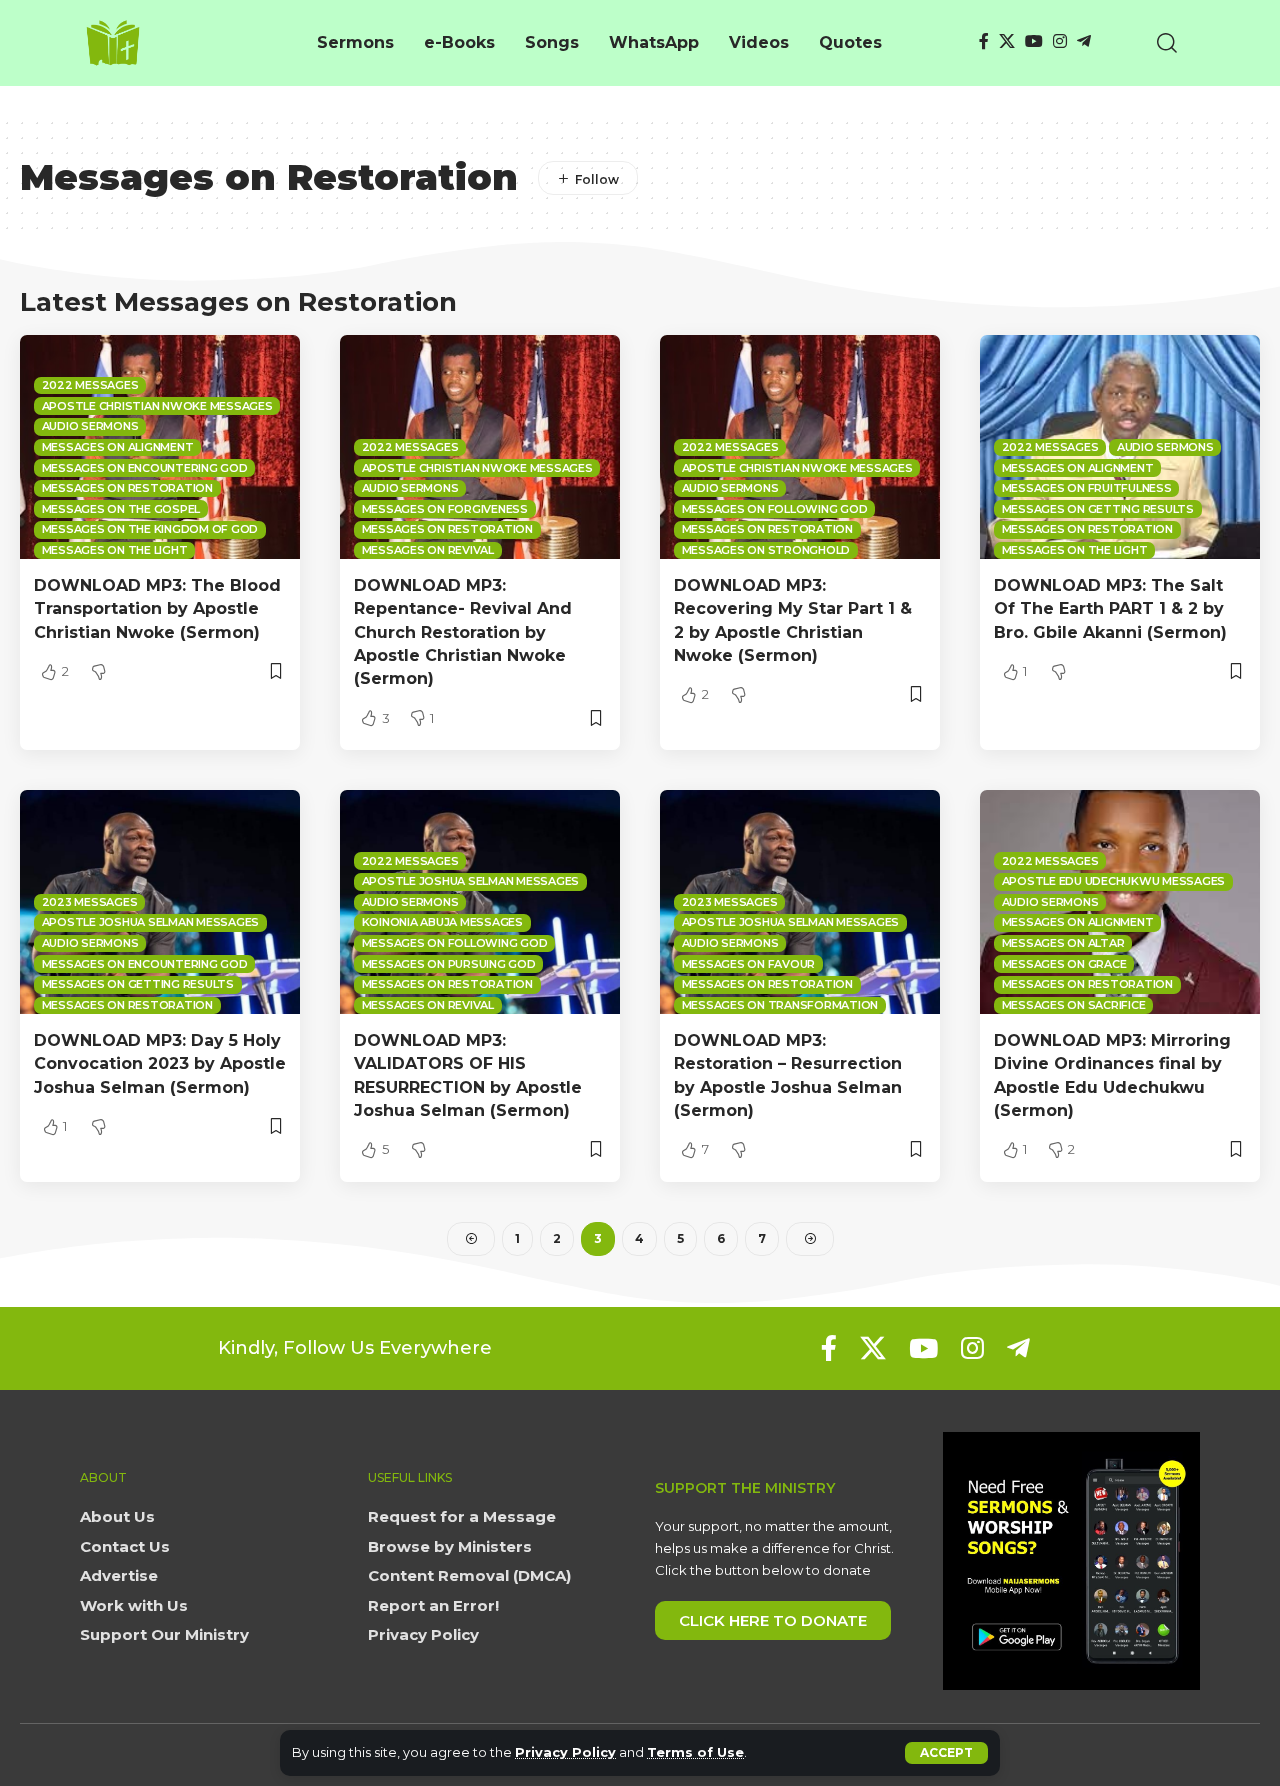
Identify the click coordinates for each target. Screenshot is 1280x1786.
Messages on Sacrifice (1074, 1005)
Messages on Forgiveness (445, 509)
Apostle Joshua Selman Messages (151, 922)
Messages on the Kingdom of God (150, 529)
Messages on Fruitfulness (1087, 488)
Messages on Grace (1064, 964)
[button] (946, 1753)
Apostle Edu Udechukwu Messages (1114, 881)
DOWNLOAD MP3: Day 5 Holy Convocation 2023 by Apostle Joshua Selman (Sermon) (160, 1063)
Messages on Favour (749, 964)
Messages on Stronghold (766, 550)
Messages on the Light (115, 550)
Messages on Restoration (127, 488)
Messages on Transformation (780, 1005)
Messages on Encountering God (145, 468)
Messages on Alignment (118, 447)
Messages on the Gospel (121, 509)
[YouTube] (1034, 41)
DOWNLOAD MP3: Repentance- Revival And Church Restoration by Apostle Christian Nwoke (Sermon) (463, 632)
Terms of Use (695, 1752)
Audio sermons (90, 426)
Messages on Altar (1063, 943)
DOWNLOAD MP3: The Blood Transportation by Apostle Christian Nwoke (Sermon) (157, 608)
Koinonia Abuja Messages (442, 922)
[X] (1007, 41)
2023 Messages (90, 902)
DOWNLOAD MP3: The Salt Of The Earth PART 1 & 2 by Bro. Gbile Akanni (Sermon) (1110, 608)
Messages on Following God (775, 509)
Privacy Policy (565, 1752)
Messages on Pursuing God (449, 964)
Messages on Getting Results (1098, 509)
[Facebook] (984, 41)
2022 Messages (90, 385)
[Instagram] (1060, 41)
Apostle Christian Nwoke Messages (157, 406)
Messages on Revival (428, 550)
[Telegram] (1084, 41)
